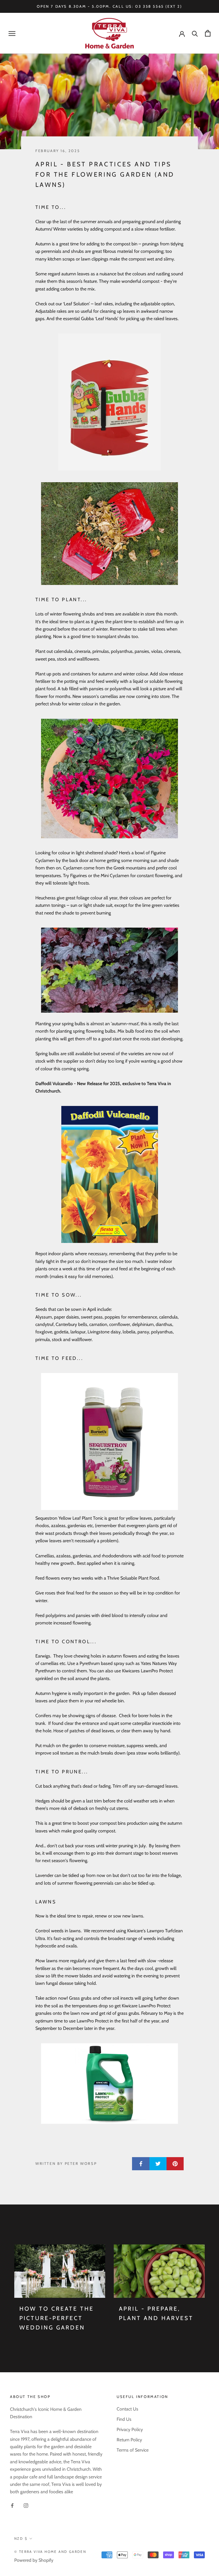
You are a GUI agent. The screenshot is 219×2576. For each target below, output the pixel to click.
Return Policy (129, 2440)
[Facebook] (12, 2505)
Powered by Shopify (34, 2560)
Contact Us (127, 2409)
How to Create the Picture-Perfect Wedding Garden (57, 2318)
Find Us (124, 2419)
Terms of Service (133, 2450)
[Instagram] (26, 2505)
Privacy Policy (130, 2429)
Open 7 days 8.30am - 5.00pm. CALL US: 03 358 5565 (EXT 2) (109, 6)
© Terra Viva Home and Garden (50, 2552)
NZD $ (21, 2538)
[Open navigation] (12, 33)
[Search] (195, 33)
